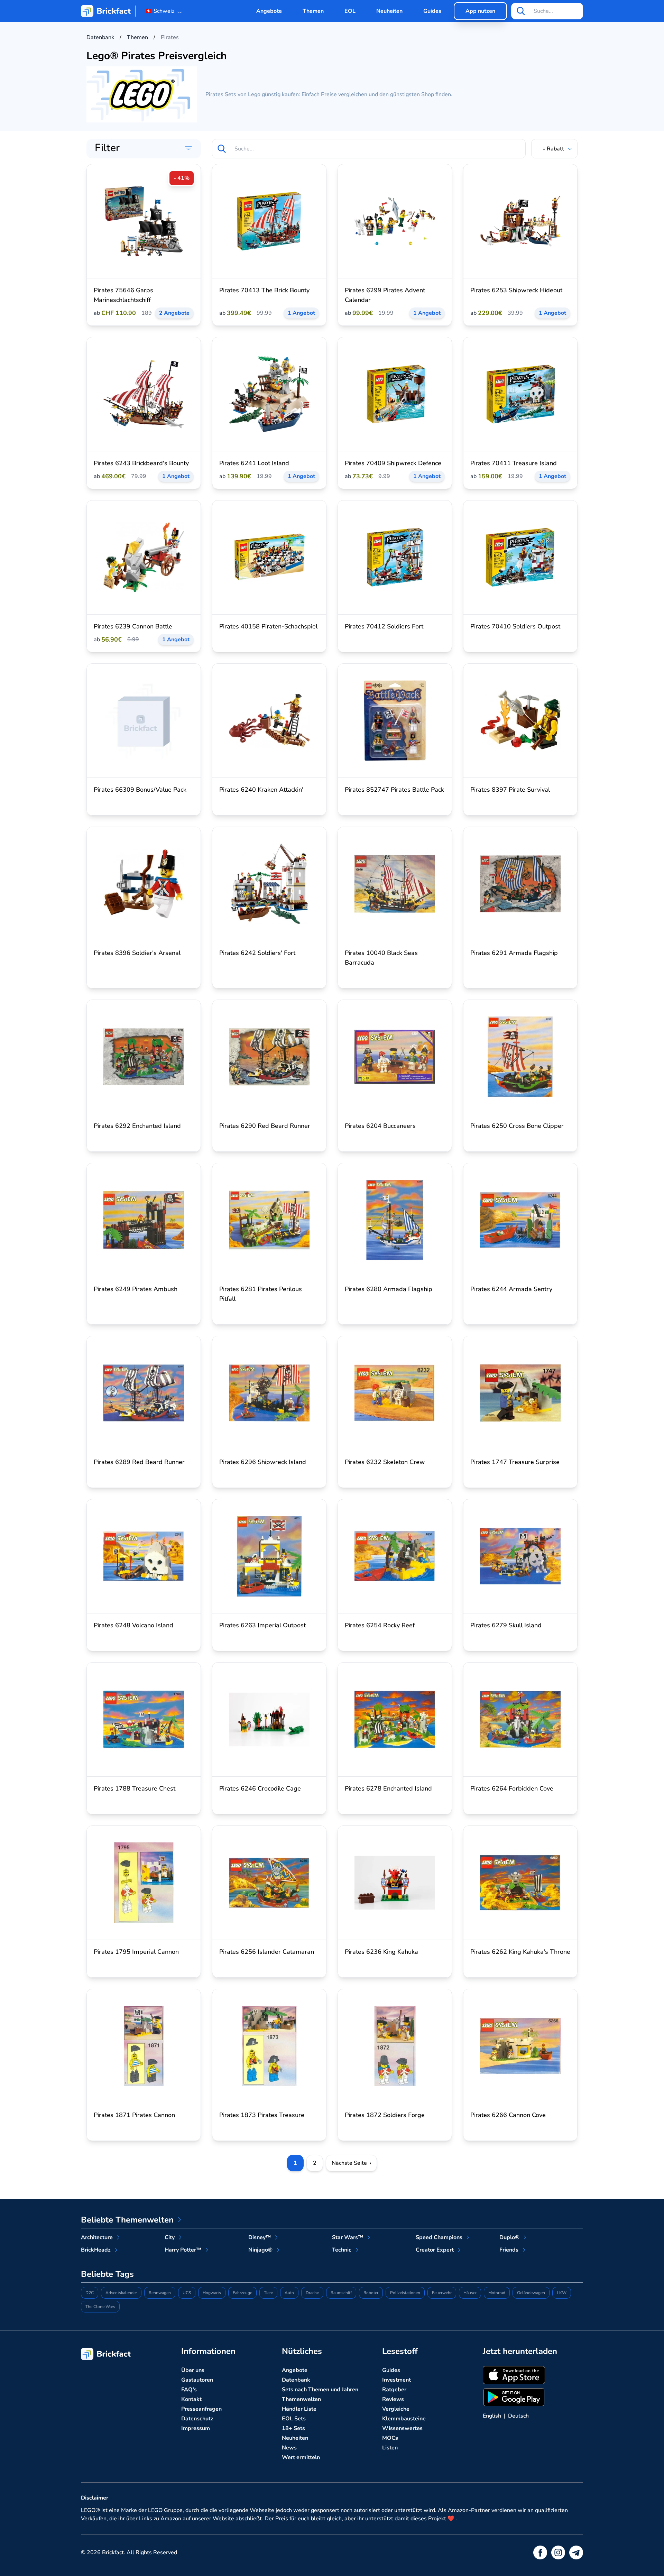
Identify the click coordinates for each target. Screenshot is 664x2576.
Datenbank (296, 2380)
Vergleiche (396, 2409)
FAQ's (189, 2390)
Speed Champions (439, 2237)
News (289, 2448)
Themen (313, 11)
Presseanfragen (201, 2409)
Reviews (393, 2399)
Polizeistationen (405, 2293)
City (170, 2237)
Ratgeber (394, 2390)
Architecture (97, 2237)
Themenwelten (301, 2399)
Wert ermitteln (301, 2457)
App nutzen (480, 11)
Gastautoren (197, 2380)
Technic (342, 2250)
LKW (562, 2293)
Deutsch (518, 2416)
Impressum (196, 2428)
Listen (390, 2448)
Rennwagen (160, 2293)
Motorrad (497, 2293)
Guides (432, 11)
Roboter (371, 2293)
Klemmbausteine (404, 2419)
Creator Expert (435, 2250)
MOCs (390, 2438)
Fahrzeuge (242, 2293)
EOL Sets (294, 2419)
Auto (289, 2293)
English (492, 2416)
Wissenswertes (402, 2428)
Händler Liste (299, 2409)
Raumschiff (341, 2293)
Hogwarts (212, 2293)
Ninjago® (260, 2250)
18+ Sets (293, 2428)
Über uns (193, 2370)
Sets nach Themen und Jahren (320, 2390)
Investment (396, 2380)
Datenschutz (197, 2419)
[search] (521, 11)
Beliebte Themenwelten (127, 2220)
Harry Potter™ (183, 2250)
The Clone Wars (100, 2307)
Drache (312, 2293)
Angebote (269, 11)
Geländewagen (531, 2293)
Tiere (268, 2293)
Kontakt (191, 2399)
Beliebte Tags (107, 2274)
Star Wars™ (348, 2237)
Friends (509, 2250)
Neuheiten (389, 11)
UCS (187, 2293)
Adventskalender (121, 2293)
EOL (350, 11)
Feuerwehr (442, 2293)
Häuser (470, 2293)
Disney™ (260, 2237)
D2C (90, 2293)
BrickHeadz (96, 2250)
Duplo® (509, 2237)
